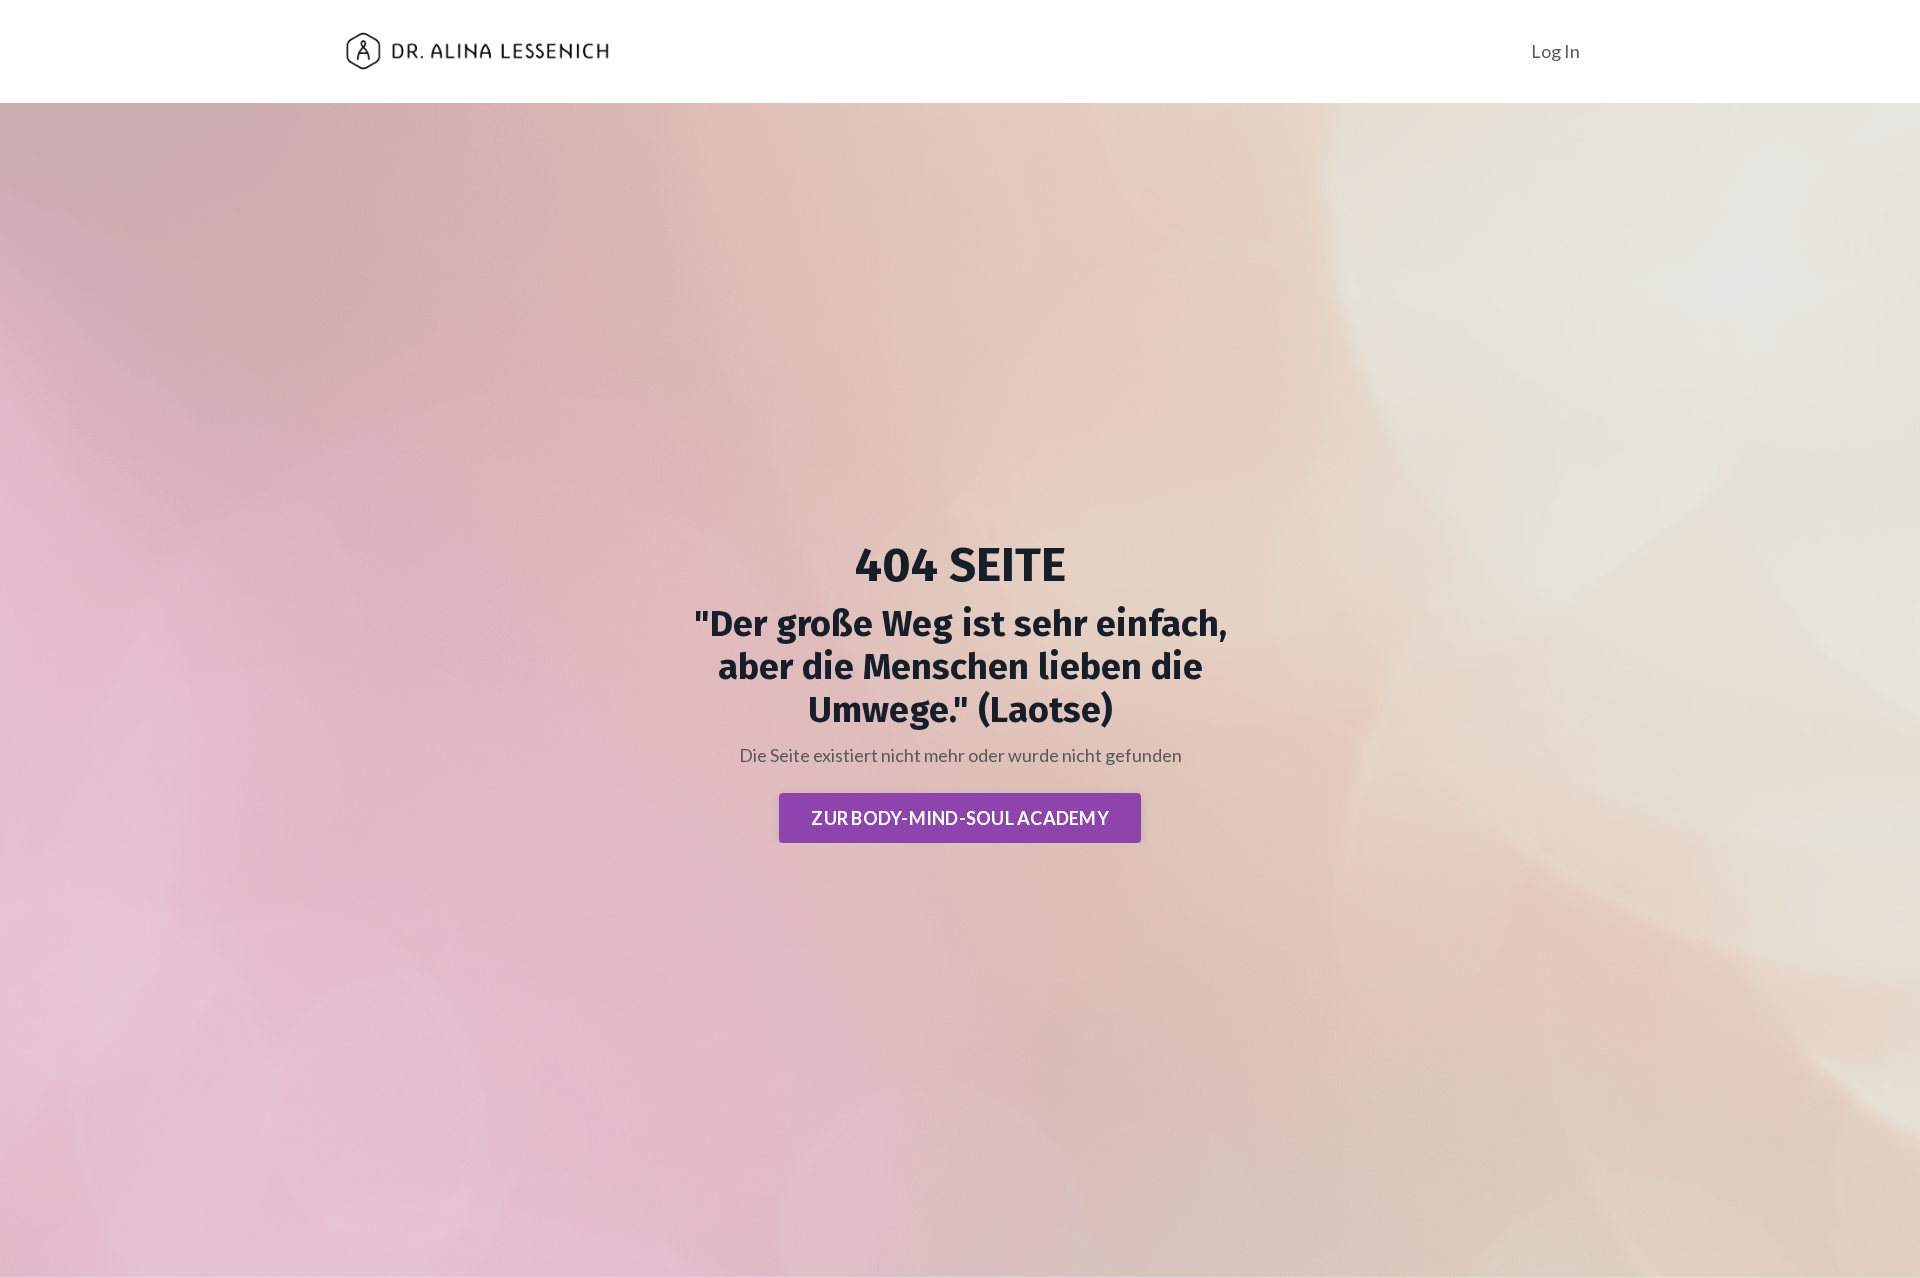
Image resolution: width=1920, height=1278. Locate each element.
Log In (1555, 51)
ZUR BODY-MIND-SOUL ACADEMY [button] (960, 818)
